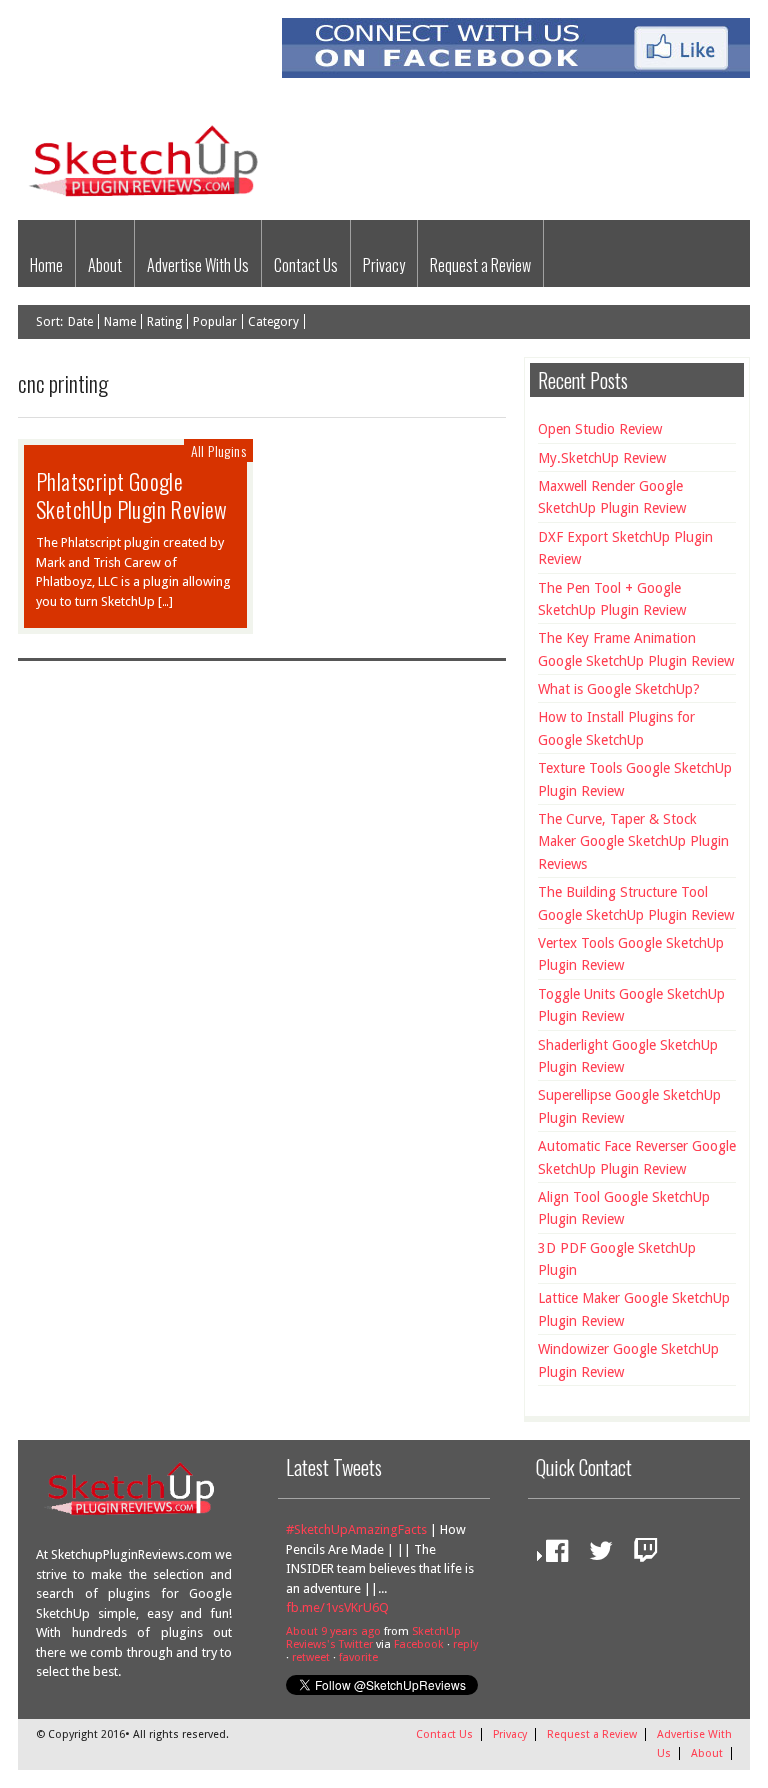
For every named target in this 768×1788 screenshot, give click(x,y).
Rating (164, 322)
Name (120, 322)
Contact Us (306, 265)
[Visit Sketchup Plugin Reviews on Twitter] (596, 1555)
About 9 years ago (333, 1631)
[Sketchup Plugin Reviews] (150, 198)
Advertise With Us (198, 265)
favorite (358, 1657)
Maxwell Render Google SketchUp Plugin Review (612, 497)
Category (273, 322)
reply (465, 1644)
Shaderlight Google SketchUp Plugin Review (628, 1056)
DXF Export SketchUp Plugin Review (625, 548)
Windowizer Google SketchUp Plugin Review (628, 1360)
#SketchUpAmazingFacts (356, 1529)
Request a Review (480, 265)
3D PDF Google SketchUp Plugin (617, 1259)
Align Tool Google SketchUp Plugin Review (624, 1208)
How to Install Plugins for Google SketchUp (616, 728)
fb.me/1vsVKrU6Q (337, 1607)
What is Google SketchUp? (619, 689)
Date (80, 322)
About (105, 265)
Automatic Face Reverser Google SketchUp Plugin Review (637, 1157)
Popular (215, 322)
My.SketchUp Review (602, 458)
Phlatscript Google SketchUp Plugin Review (132, 495)
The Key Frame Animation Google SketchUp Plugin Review (636, 649)
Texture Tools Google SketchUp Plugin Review (635, 779)
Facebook (419, 1644)
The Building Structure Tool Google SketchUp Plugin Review (636, 903)
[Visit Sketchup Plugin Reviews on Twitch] (641, 1555)
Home (46, 265)
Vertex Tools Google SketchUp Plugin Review (631, 954)
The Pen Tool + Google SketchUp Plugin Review (612, 599)
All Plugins (218, 450)
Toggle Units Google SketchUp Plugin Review (631, 1005)
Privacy (384, 265)
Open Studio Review (600, 429)
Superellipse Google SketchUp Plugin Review (629, 1106)
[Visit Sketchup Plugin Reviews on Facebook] (552, 1555)
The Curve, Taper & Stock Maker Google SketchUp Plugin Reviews (633, 841)
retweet (311, 1657)
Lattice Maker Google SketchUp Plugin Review (634, 1309)
